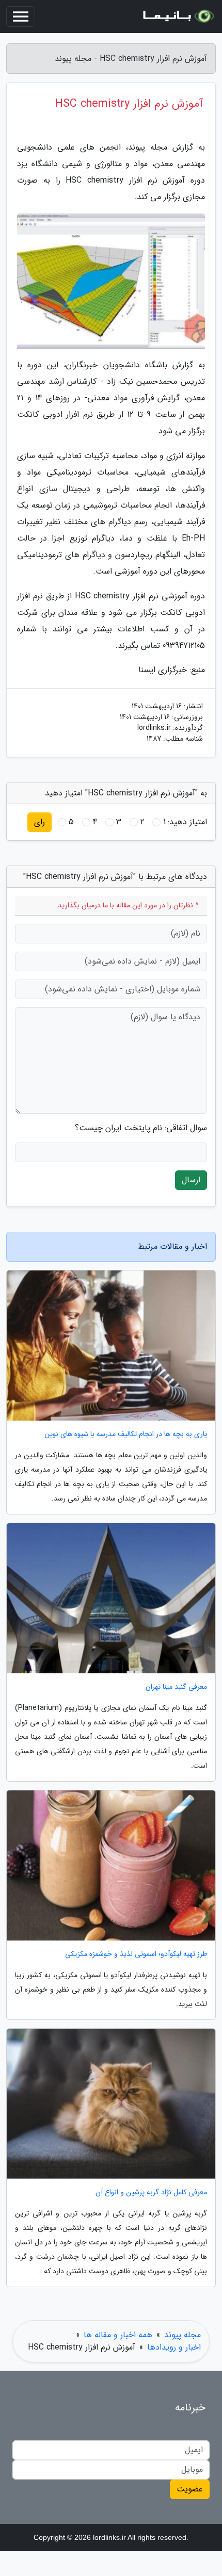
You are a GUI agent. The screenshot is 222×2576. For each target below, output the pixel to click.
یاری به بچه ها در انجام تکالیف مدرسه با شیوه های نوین (126, 1434)
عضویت (190, 2489)
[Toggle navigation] (21, 17)
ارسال (191, 1180)
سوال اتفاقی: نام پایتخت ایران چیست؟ (141, 1128)
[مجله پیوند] (178, 17)
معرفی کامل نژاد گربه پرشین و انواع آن (151, 2192)
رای (39, 822)
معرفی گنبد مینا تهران (176, 1687)
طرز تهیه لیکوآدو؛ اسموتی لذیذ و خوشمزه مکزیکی (136, 1954)
